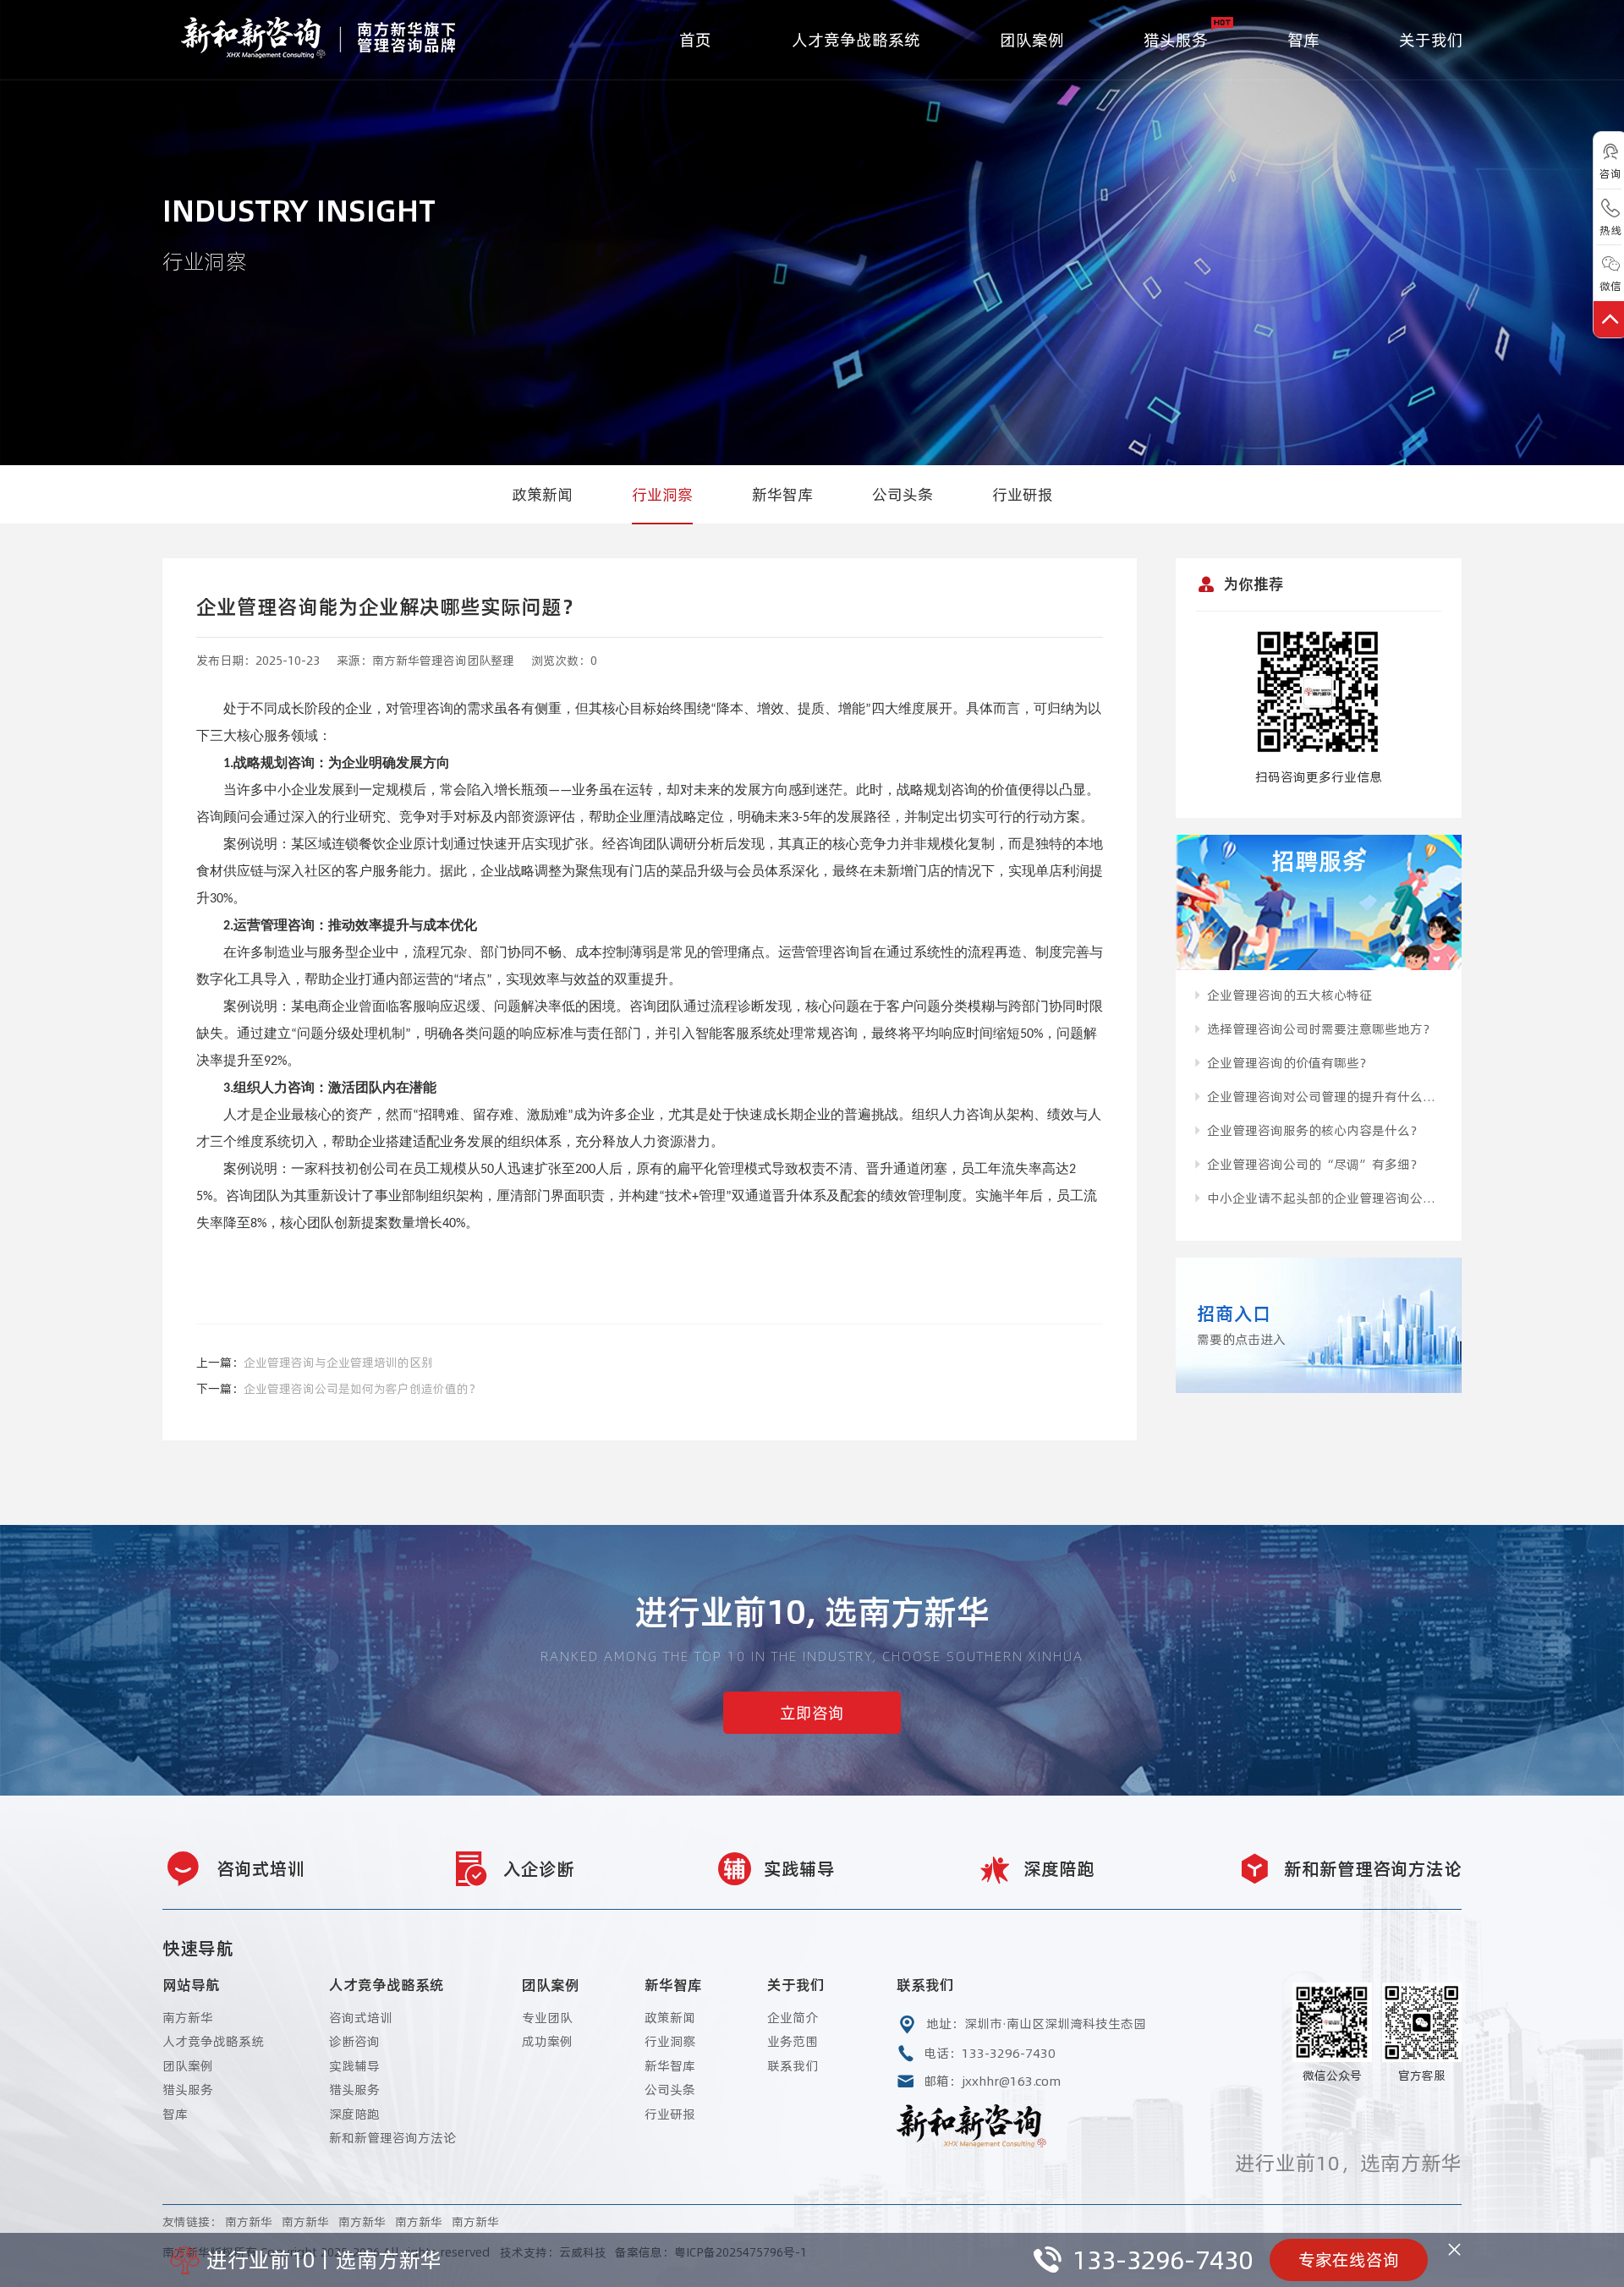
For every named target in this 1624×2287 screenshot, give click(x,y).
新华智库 (782, 494)
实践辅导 (354, 2066)
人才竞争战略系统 (856, 40)
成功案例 (547, 2041)
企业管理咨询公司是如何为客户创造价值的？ (362, 1389)
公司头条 (903, 494)
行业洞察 (662, 494)
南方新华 (188, 2018)
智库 (1303, 40)
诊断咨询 (354, 2041)
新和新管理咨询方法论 (392, 2138)
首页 (695, 40)
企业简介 (793, 2018)
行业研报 (1023, 494)
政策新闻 (542, 494)
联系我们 (793, 2066)
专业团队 (547, 2018)
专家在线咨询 (1349, 2260)
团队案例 (1032, 40)
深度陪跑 (354, 2114)
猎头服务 (1176, 40)
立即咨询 (812, 1713)
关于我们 (1431, 40)
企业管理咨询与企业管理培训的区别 (338, 1363)
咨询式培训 (361, 2018)
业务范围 (793, 2041)
